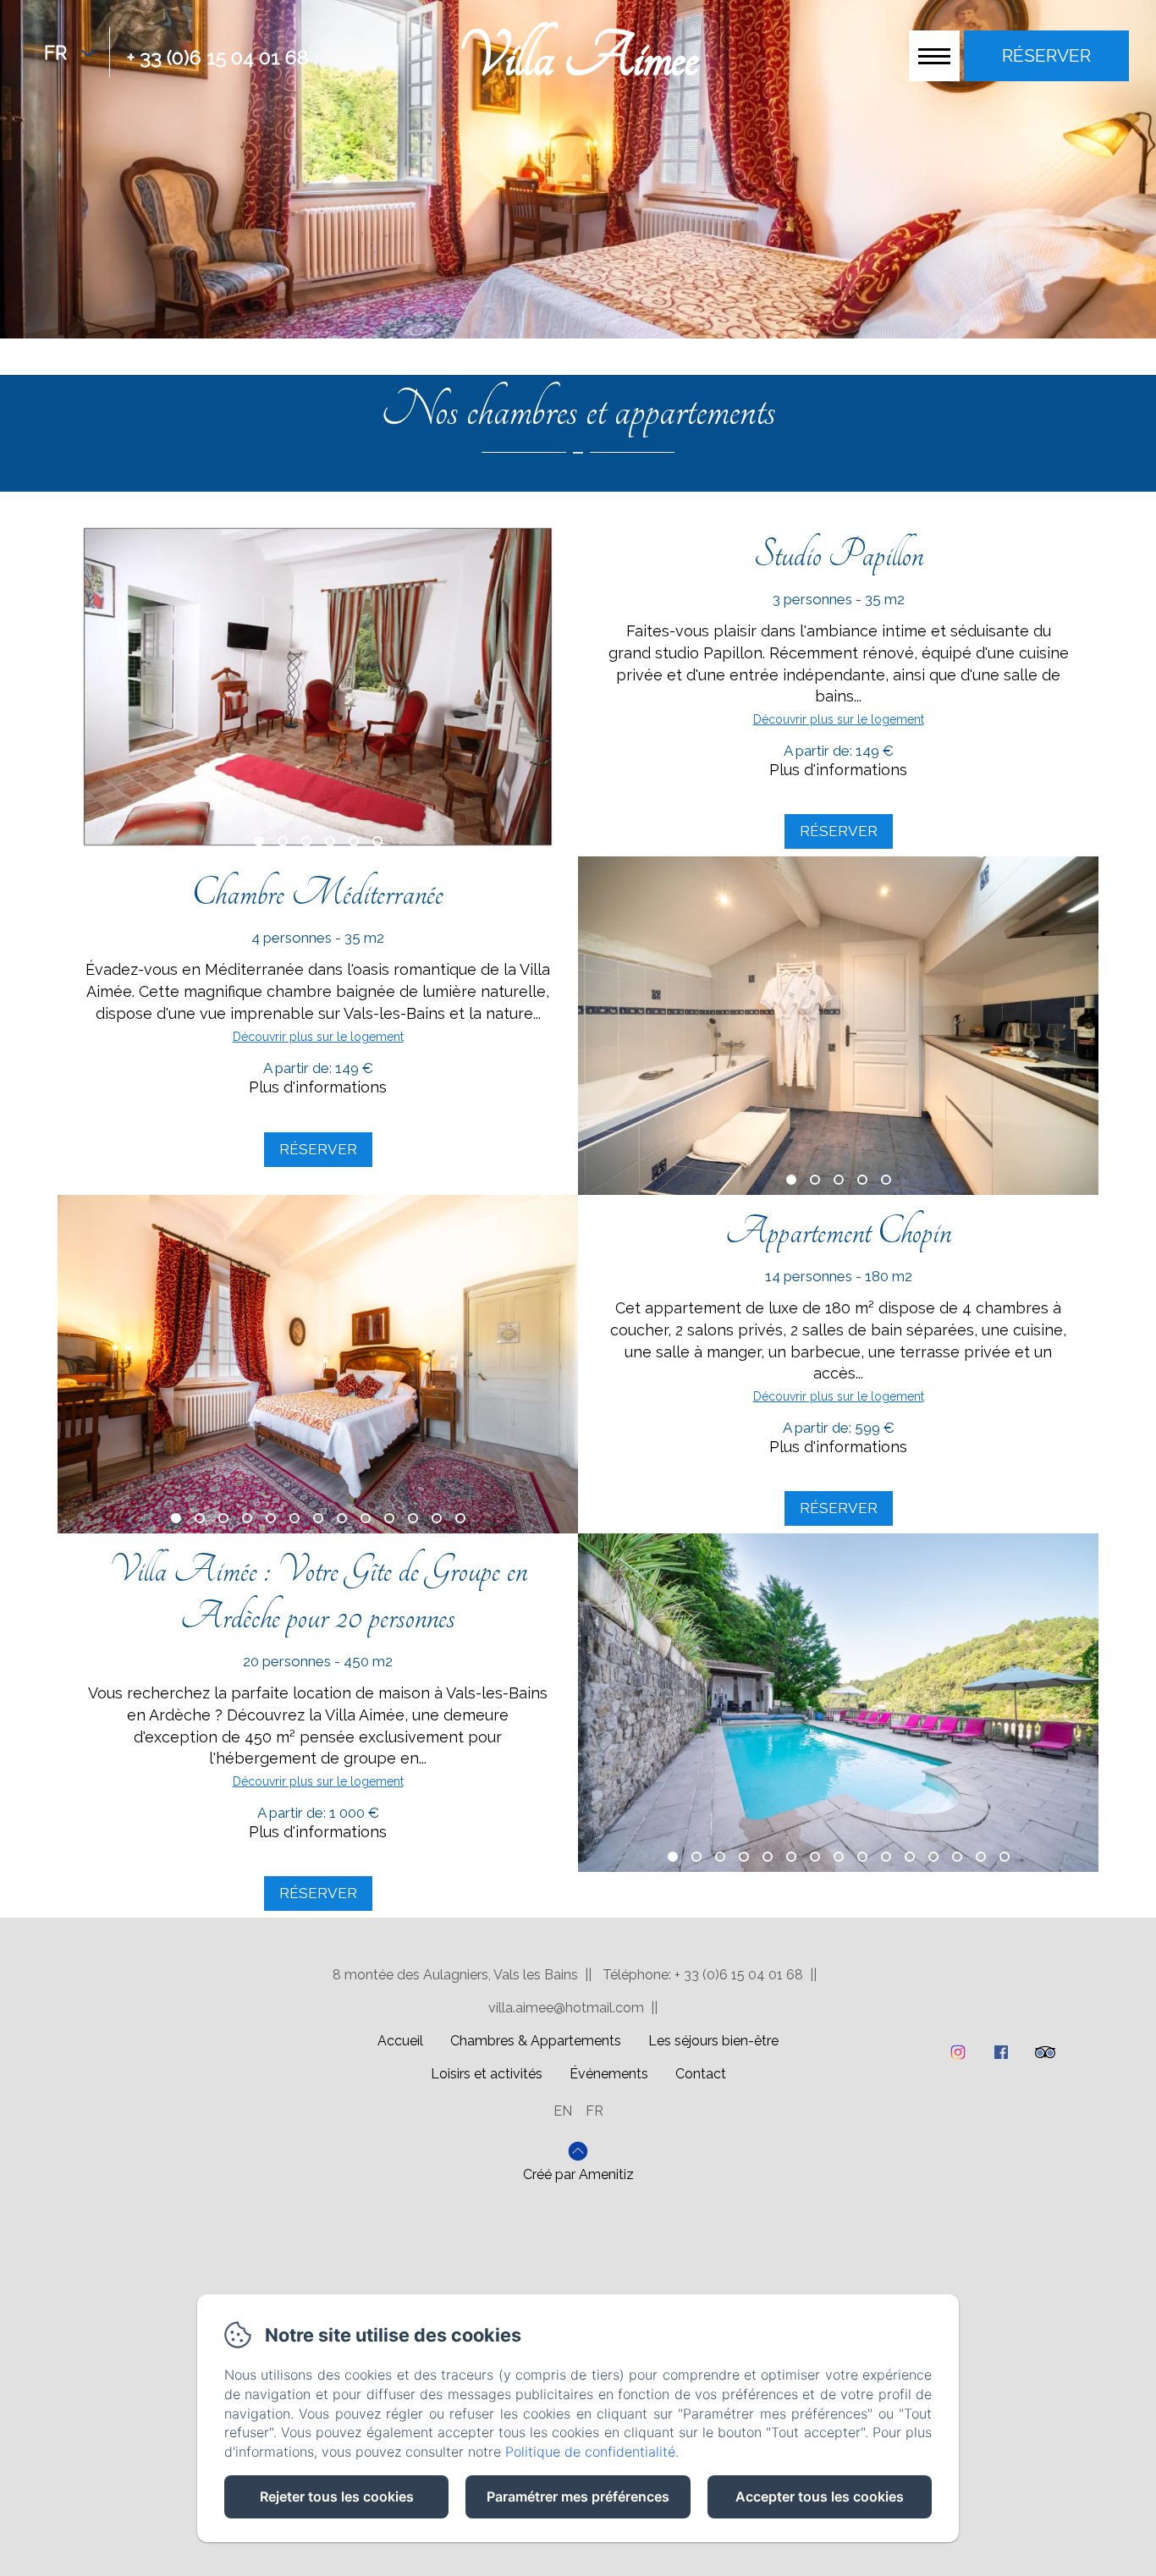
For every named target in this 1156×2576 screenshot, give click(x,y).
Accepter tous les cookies (820, 2496)
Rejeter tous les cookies (337, 2496)
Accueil (400, 2041)
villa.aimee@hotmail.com (566, 2008)
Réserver (839, 831)
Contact (701, 2074)
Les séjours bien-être (713, 2041)
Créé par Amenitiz (578, 2175)
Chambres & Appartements (536, 2041)
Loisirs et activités (487, 2074)
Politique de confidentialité (590, 2452)
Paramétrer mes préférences (578, 2496)
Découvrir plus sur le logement (839, 719)
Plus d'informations (838, 770)
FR (595, 2111)
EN (563, 2111)
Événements (609, 2074)
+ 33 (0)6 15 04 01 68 (218, 57)
